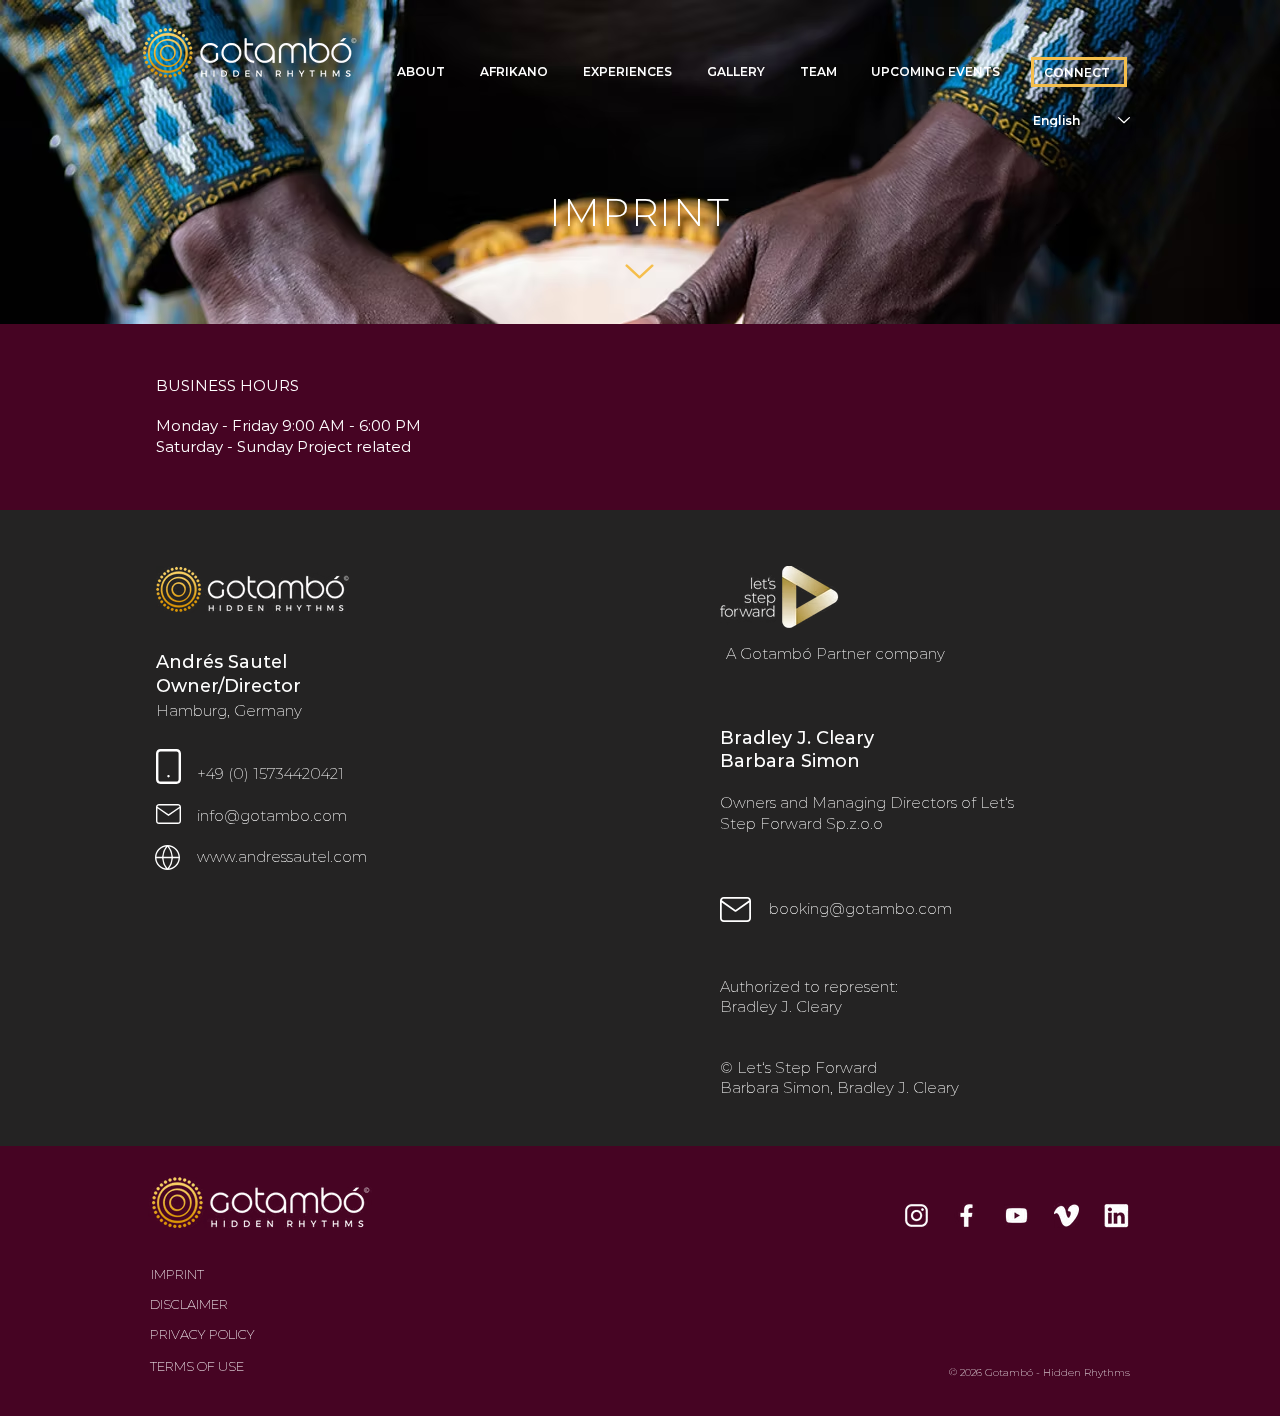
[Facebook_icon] (966, 1215)
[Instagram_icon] (916, 1215)
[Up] (639, 271)
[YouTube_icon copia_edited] (1016, 1215)
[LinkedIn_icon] (1116, 1215)
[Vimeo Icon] (1066, 1215)
